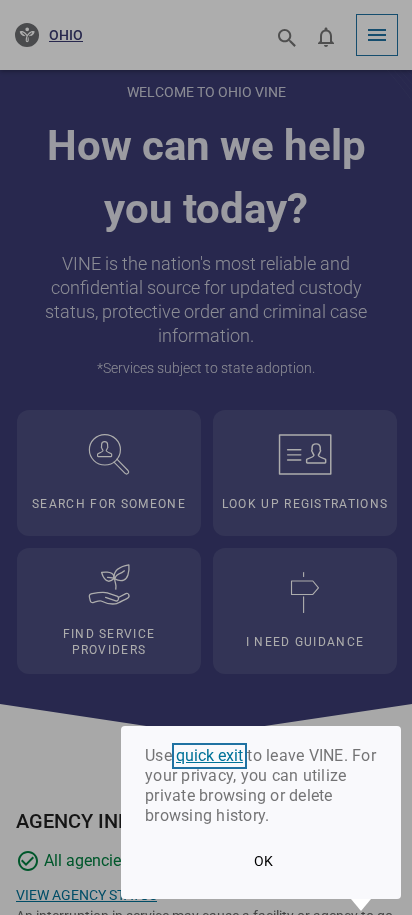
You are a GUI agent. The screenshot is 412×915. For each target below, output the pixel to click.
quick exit (209, 756)
